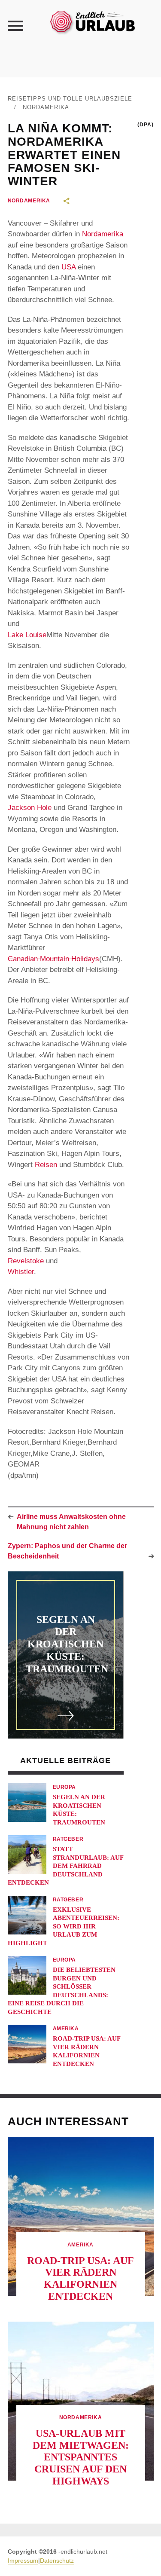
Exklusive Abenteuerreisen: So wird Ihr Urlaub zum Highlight (64, 1926)
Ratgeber (68, 1839)
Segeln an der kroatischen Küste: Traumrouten (67, 1644)
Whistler (21, 1272)
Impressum (23, 2561)
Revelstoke (26, 1261)
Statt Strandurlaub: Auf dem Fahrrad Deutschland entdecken (65, 1866)
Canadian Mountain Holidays (53, 959)
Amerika (66, 2029)
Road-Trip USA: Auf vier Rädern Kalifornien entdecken (80, 2278)
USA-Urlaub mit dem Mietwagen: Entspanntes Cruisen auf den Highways (81, 2457)
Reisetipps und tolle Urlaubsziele (70, 99)
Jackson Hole (30, 808)
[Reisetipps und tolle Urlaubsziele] (92, 21)
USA (68, 267)
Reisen (46, 1165)
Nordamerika (46, 107)
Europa (65, 1787)
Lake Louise (27, 635)
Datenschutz (57, 2561)
